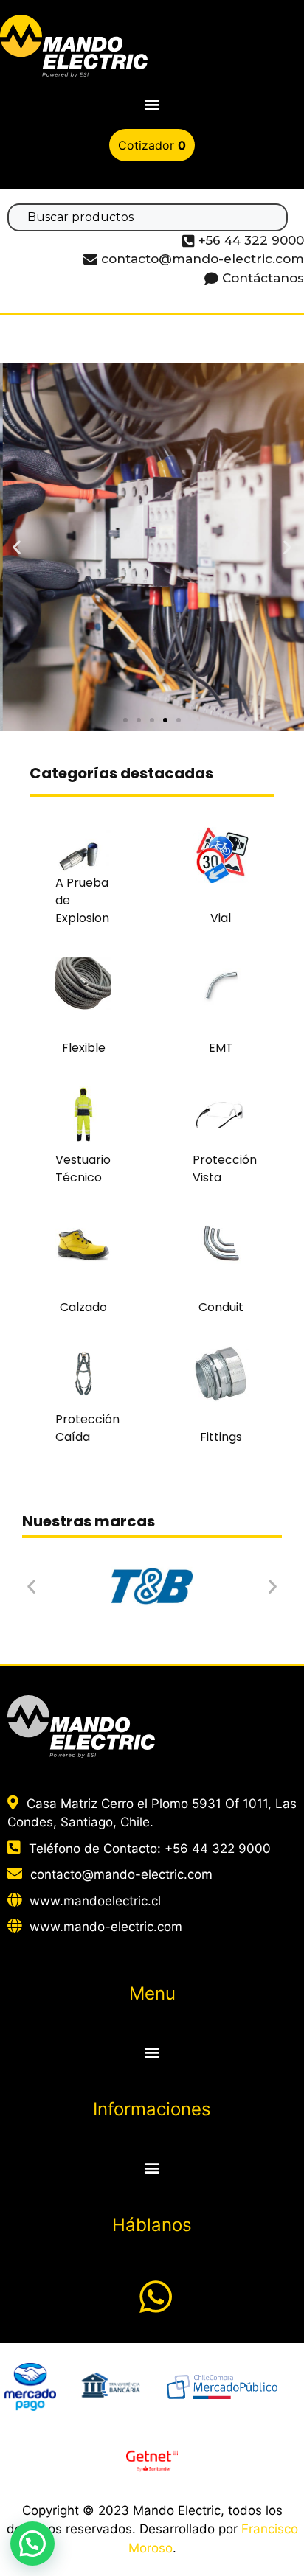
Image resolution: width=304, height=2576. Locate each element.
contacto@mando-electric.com (121, 1874)
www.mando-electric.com (106, 1927)
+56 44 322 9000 (218, 1849)
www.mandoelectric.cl (95, 1901)
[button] (152, 104)
